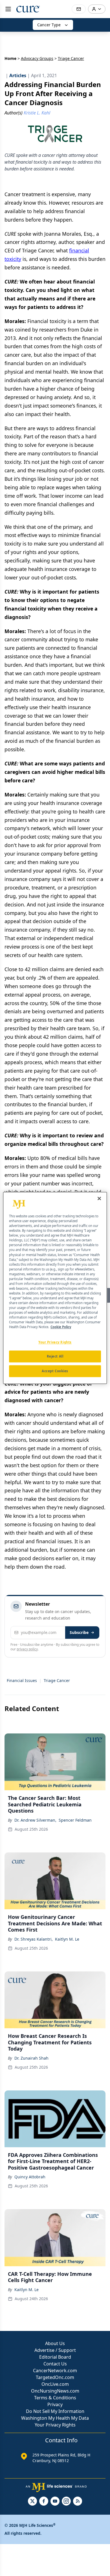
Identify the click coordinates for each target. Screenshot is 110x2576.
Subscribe (79, 1632)
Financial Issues (22, 1680)
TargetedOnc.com (55, 2377)
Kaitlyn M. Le (67, 1939)
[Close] (99, 1198)
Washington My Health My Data (55, 2418)
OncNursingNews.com (55, 2391)
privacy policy (27, 1649)
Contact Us (55, 2364)
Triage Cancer (57, 1680)
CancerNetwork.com (55, 2371)
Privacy (55, 2404)
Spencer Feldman (75, 1820)
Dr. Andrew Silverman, (35, 1820)
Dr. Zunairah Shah (31, 2058)
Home (10, 58)
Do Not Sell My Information (55, 2411)
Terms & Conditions (55, 2398)
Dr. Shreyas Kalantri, (34, 1939)
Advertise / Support (55, 2350)
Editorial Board (55, 2357)
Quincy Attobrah (30, 2177)
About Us (55, 2343)
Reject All (55, 1357)
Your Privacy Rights (55, 2425)
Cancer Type (49, 25)
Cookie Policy (61, 1327)
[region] (55, 1288)
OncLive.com (55, 2384)
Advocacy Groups (37, 58)
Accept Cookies (55, 1371)
